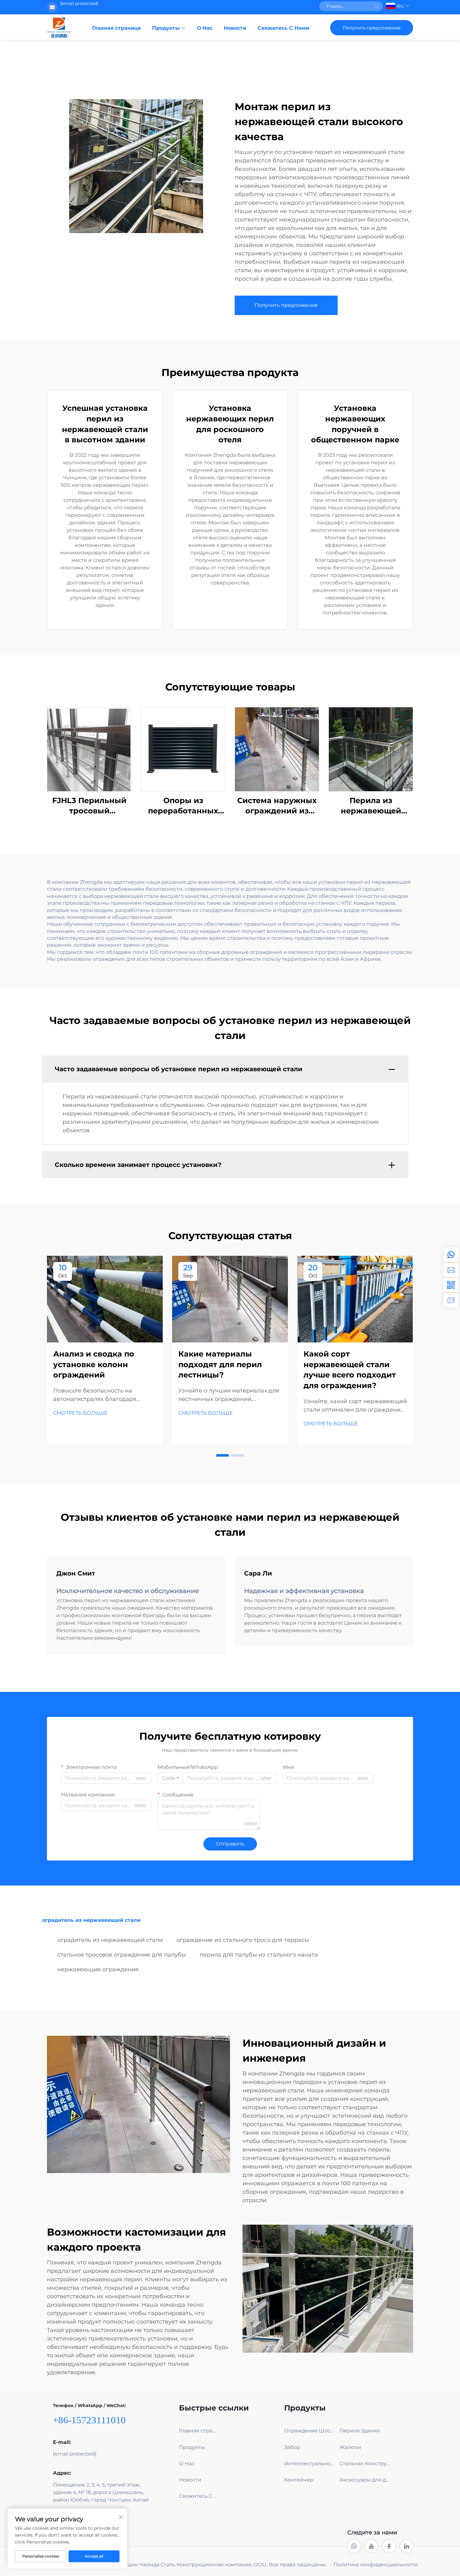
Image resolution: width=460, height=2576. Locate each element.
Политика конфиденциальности (376, 2565)
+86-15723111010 (89, 2420)
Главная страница (116, 28)
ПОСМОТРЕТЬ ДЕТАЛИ (89, 749)
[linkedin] (406, 2546)
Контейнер (299, 2480)
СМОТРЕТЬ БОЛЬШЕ (80, 1413)
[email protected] (79, 3)
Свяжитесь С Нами (283, 28)
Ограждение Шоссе (310, 2431)
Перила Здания (360, 2431)
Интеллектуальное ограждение (310, 2464)
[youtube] (371, 2546)
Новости (235, 28)
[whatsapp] (451, 1255)
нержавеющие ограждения (98, 1969)
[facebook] (389, 2546)
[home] (59, 28)
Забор (292, 2447)
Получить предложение (372, 28)
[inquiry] (451, 1300)
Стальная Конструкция (365, 2464)
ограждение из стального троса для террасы (243, 1940)
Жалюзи (350, 2447)
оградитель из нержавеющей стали (110, 1940)
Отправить (230, 1844)
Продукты (166, 28)
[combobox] (170, 1778)
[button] (222, 1455)
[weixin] (451, 1285)
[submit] (376, 6)
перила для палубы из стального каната (259, 1955)
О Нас (205, 28)
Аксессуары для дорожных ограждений (365, 2480)
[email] (451, 1270)
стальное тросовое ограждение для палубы (122, 1955)
